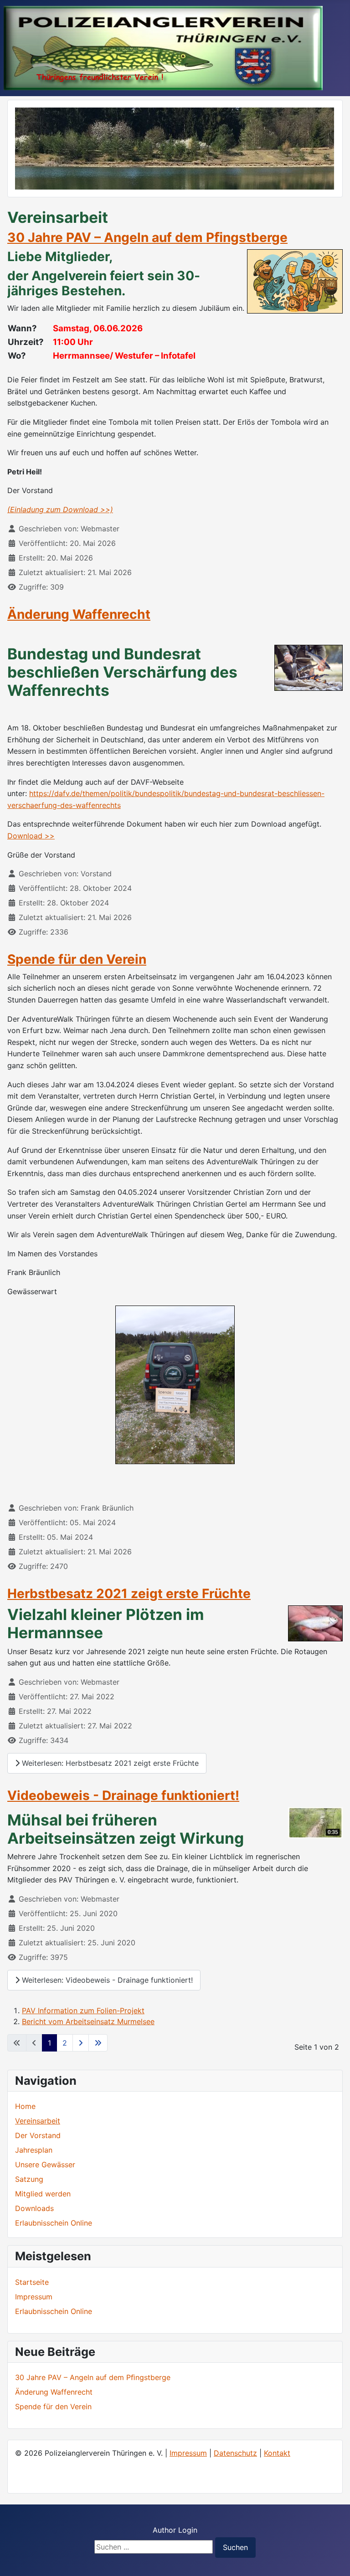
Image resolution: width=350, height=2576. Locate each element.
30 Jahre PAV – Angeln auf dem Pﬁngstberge (147, 237)
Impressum (188, 2453)
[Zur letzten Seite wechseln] (98, 2043)
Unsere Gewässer (45, 2165)
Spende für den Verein (77, 959)
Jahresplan (34, 2150)
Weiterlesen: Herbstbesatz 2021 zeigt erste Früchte (109, 1763)
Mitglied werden (43, 2194)
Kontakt (277, 2453)
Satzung (29, 2179)
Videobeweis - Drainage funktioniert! (123, 1795)
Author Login (175, 2530)
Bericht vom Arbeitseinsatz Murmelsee (88, 2021)
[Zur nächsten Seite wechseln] (81, 2043)
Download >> (31, 836)
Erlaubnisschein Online (54, 2223)
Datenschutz (235, 2453)
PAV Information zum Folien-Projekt (83, 2010)
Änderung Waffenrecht (79, 614)
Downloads (34, 2208)
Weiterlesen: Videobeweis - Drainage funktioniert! (106, 1980)
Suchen (235, 2547)
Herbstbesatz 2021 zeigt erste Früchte (129, 1594)
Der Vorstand (38, 2135)
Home (25, 2106)
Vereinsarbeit (38, 2121)
